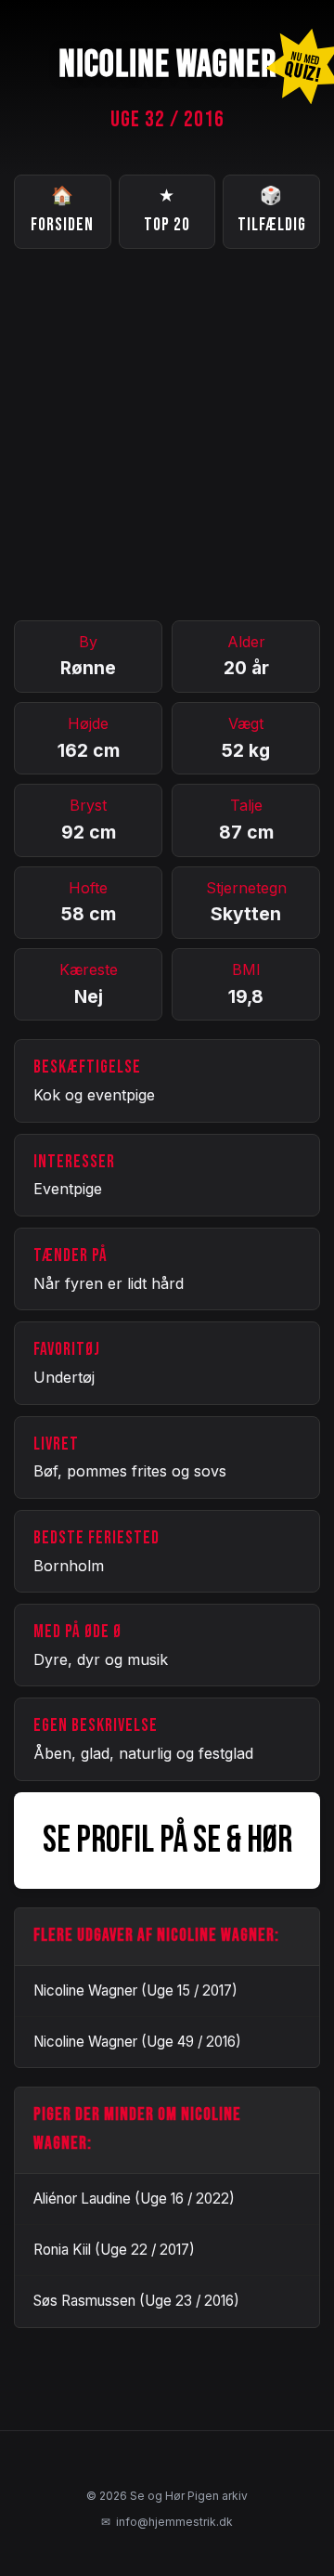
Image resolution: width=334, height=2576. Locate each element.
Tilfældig (272, 211)
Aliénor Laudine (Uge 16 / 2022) (134, 2199)
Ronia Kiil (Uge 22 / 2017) (114, 2250)
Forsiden (62, 211)
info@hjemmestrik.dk (167, 2522)
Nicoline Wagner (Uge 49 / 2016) (137, 2042)
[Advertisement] (167, 435)
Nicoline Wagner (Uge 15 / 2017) (135, 1991)
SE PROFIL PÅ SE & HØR (167, 1841)
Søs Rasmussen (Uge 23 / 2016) (136, 2301)
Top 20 (167, 211)
